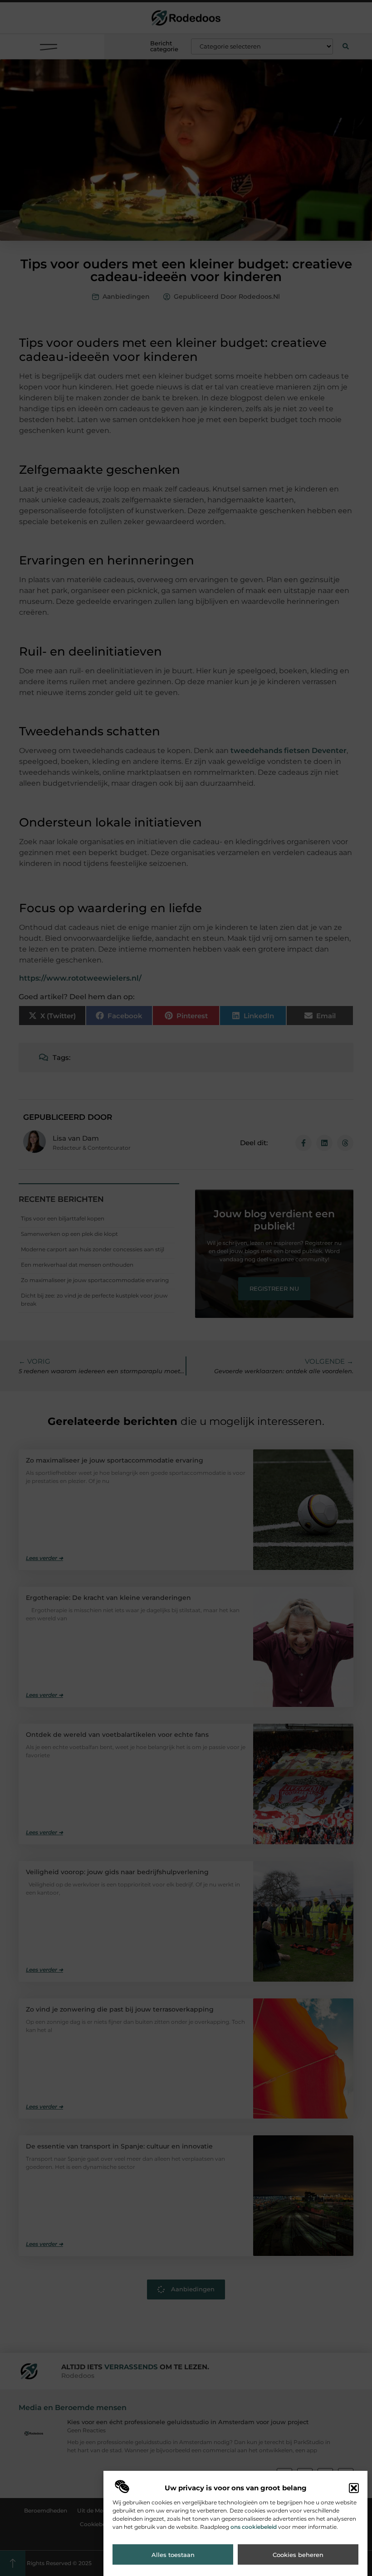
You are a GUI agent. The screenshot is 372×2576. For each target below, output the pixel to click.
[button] (354, 2488)
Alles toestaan (173, 2555)
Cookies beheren (298, 2555)
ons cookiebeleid (254, 2527)
